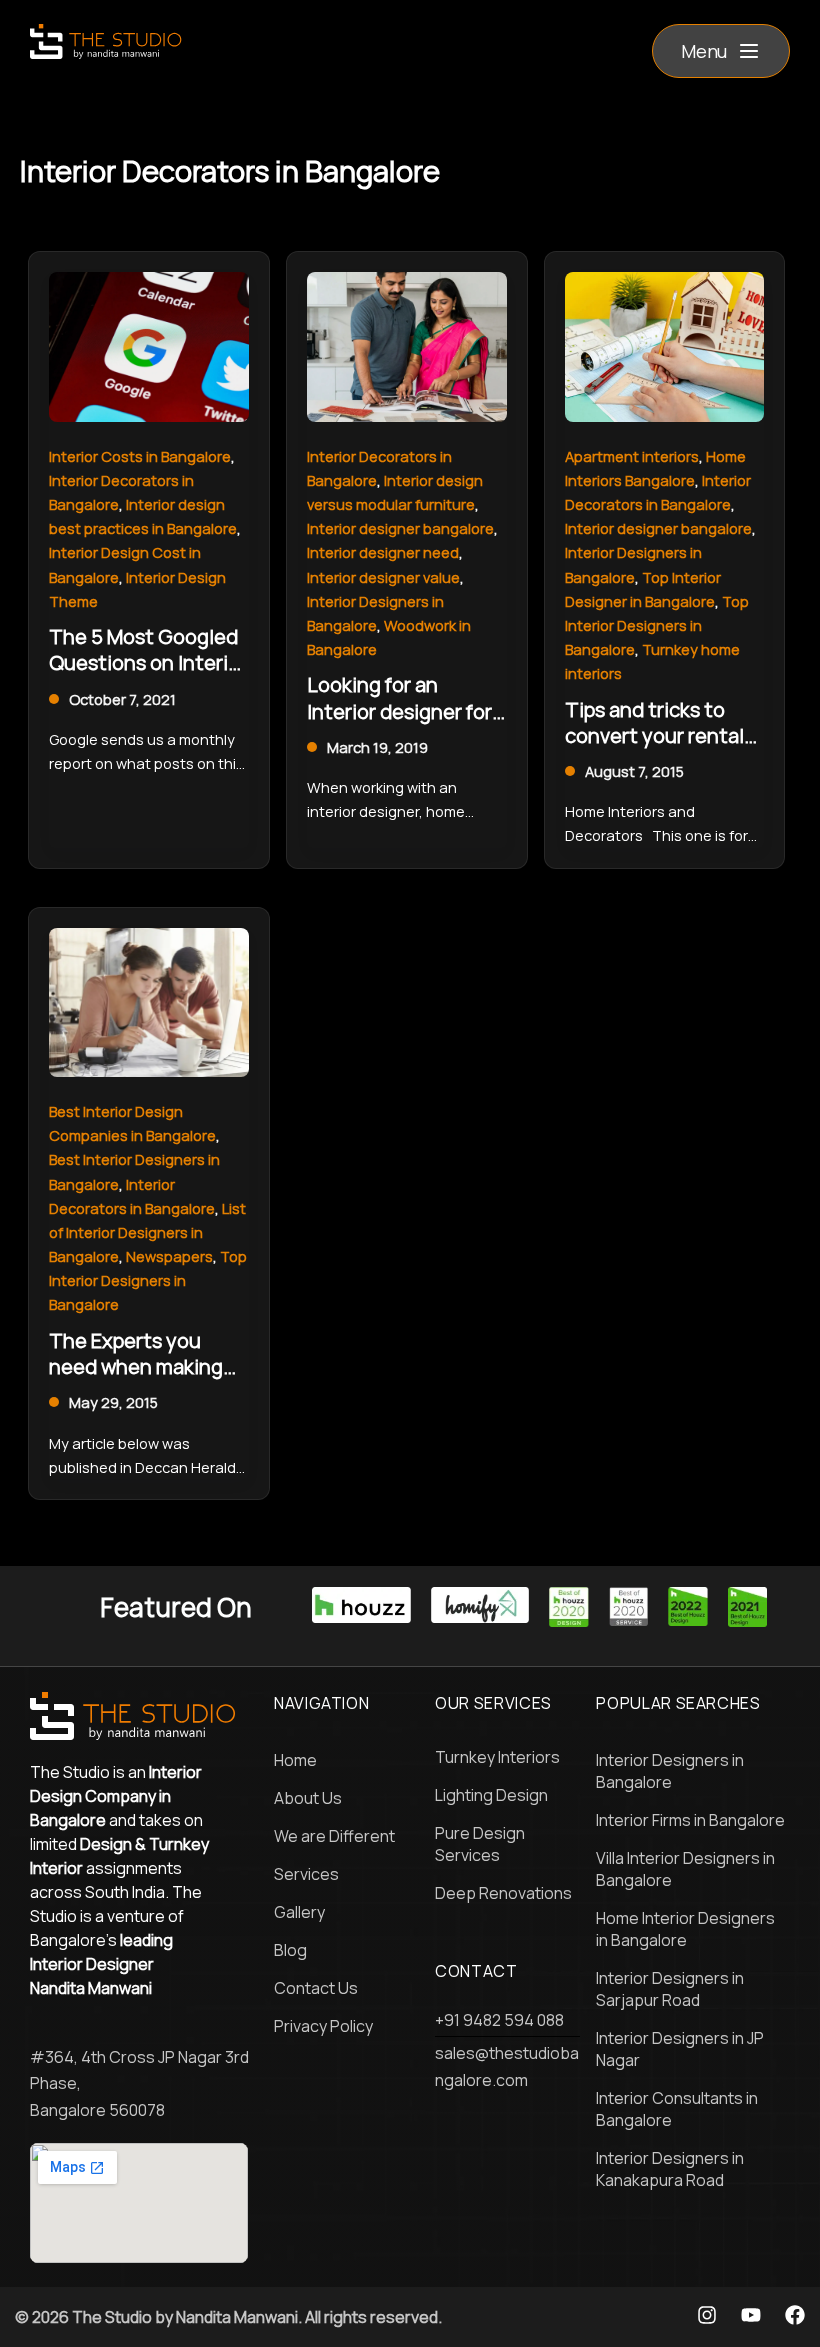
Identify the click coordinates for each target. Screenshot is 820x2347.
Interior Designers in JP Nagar (680, 2049)
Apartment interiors (632, 456)
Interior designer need (383, 552)
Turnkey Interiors (497, 1757)
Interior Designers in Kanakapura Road (670, 2169)
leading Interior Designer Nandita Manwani (101, 1964)
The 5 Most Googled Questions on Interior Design (148, 662)
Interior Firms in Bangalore (690, 1820)
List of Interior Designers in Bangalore (147, 1232)
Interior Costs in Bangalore (140, 456)
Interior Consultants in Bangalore (677, 2109)
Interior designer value (383, 577)
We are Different (334, 1836)
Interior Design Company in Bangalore (116, 1796)
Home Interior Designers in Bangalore (685, 1929)
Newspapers (169, 1256)
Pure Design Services (480, 1844)
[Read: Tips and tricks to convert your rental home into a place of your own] (665, 345)
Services (306, 1874)
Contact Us (316, 1988)
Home (295, 1760)
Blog (290, 1950)
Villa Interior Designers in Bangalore (685, 1869)
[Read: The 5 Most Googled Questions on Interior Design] (149, 345)
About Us (308, 1798)
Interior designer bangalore (400, 528)
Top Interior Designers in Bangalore (657, 625)
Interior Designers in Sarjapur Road (670, 1989)
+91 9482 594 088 (499, 2020)
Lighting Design (491, 1795)
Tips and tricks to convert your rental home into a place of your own (658, 748)
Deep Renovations (503, 1893)
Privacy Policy (323, 2026)
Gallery (299, 1912)
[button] (721, 51)
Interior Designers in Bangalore (670, 1771)
